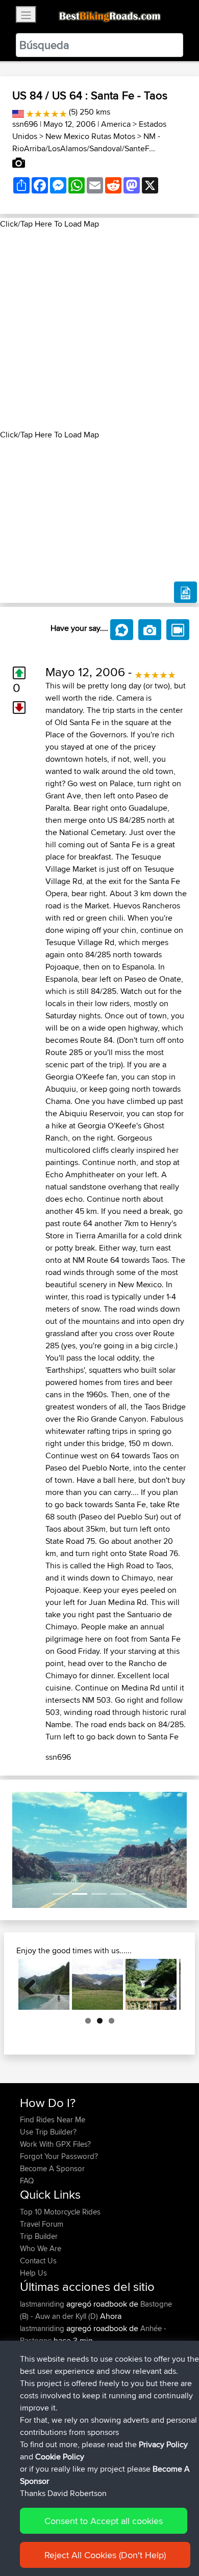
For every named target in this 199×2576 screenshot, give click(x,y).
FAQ (27, 2181)
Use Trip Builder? (48, 2132)
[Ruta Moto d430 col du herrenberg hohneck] (97, 1984)
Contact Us (38, 2261)
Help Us (33, 2273)
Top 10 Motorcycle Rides (60, 2212)
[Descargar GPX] (185, 592)
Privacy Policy (163, 2444)
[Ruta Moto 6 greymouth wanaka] (44, 1984)
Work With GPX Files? (55, 2144)
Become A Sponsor (52, 2168)
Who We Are (41, 2248)
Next (165, 1984)
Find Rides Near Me (53, 2120)
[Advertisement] (99, 329)
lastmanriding (43, 2304)
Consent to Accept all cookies (104, 2521)
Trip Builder (39, 2236)
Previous (34, 1984)
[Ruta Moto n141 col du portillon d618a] (151, 1984)
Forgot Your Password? (59, 2156)
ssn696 (25, 124)
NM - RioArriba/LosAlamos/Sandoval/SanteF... (86, 142)
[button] (25, 1850)
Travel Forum (42, 2224)
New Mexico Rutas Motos (90, 136)
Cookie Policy (60, 2457)
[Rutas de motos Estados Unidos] (18, 112)
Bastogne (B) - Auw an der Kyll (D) (96, 2310)
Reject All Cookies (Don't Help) (105, 2555)
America (116, 124)
